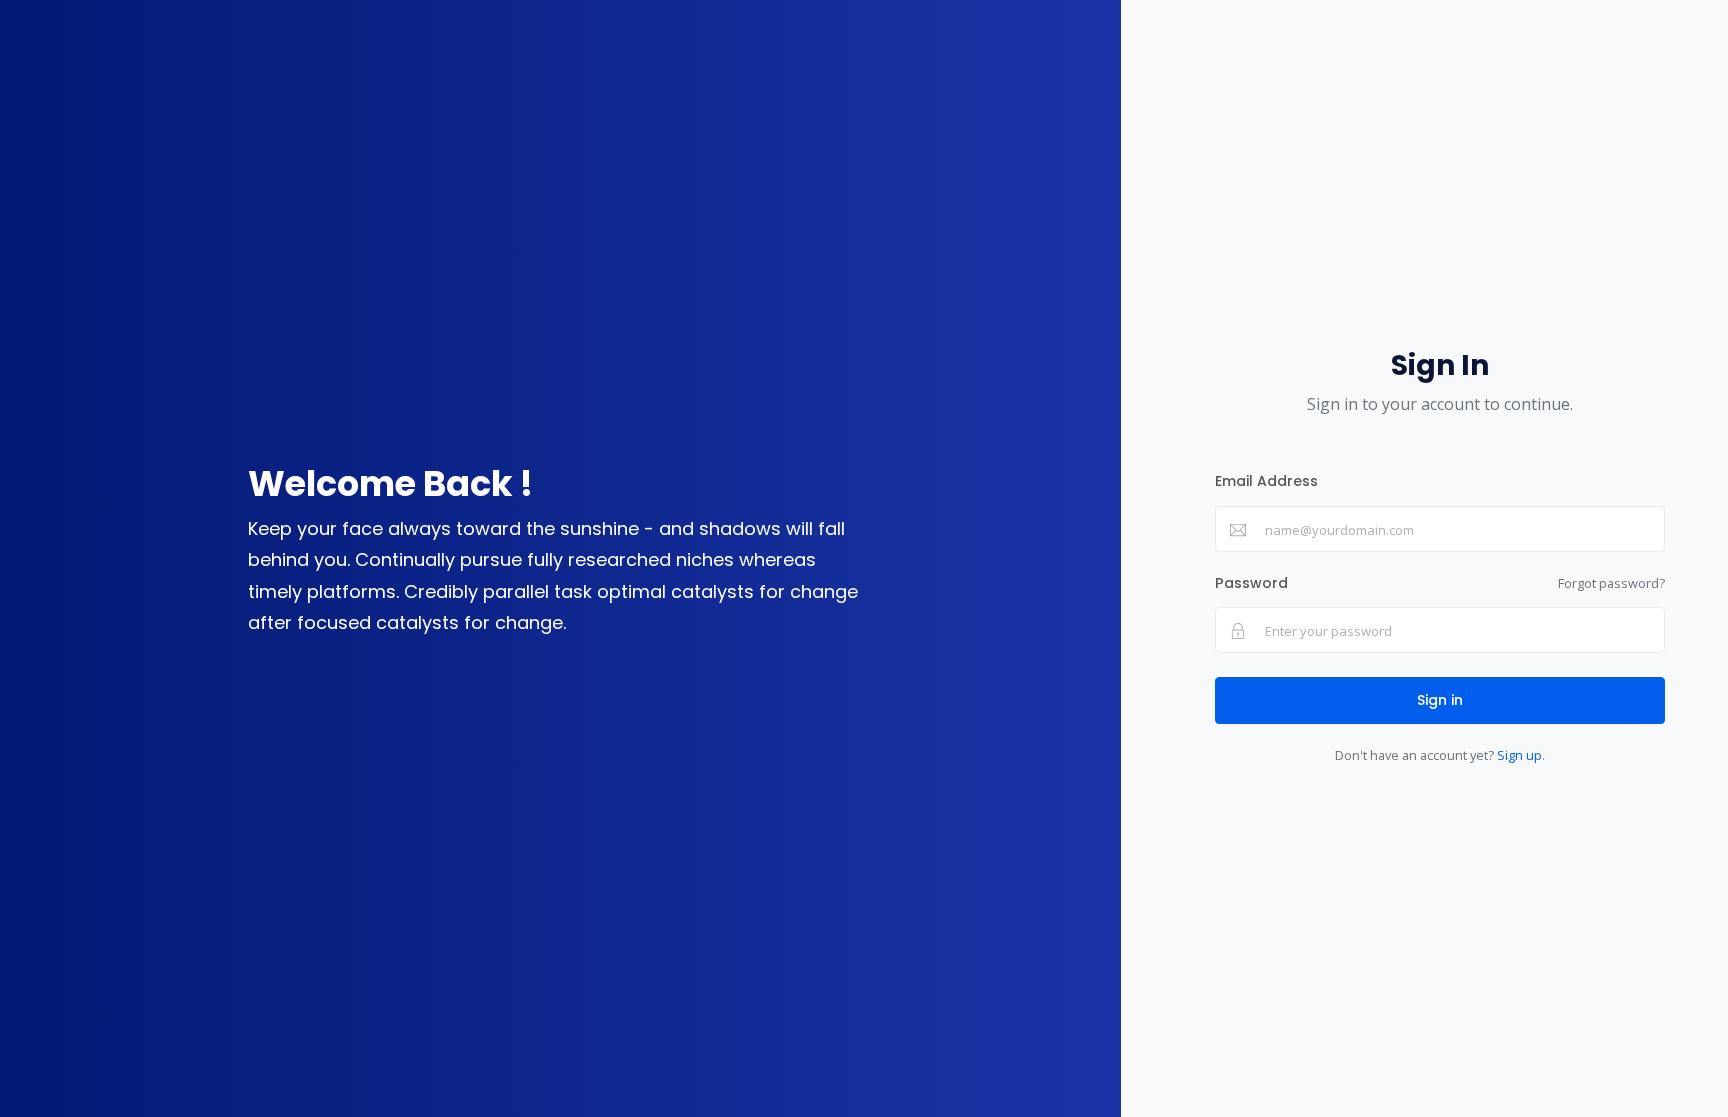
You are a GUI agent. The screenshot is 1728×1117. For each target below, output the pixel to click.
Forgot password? (1611, 583)
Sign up (1519, 755)
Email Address (1266, 481)
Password (1251, 583)
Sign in (1440, 700)
